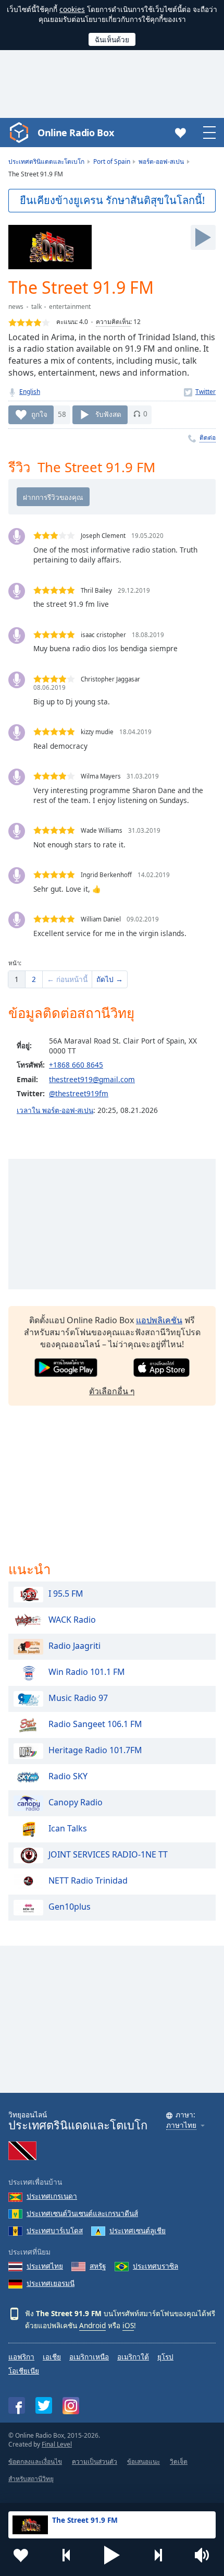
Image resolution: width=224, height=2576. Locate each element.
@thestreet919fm (79, 1093)
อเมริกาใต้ (133, 2357)
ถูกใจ (39, 414)
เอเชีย (52, 2357)
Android (92, 2325)
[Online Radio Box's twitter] (44, 2405)
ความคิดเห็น (113, 322)
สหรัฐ (98, 2266)
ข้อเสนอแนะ (144, 2461)
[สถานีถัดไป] (158, 2555)
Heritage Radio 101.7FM (95, 1751)
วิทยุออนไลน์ (78, 2121)
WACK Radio (72, 1620)
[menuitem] (17, 979)
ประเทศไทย (45, 2266)
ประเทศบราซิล (155, 2266)
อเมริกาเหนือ (89, 2357)
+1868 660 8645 (76, 1065)
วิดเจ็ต (179, 2461)
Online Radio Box (76, 133)
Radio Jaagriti (74, 1646)
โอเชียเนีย (24, 2371)
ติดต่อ (208, 438)
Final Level (57, 2444)
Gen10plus (70, 1907)
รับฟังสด (108, 414)
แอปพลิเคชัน (159, 1320)
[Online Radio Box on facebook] (17, 2405)
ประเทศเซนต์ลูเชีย (138, 2230)
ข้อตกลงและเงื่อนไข (35, 2461)
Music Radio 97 (78, 1698)
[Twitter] (200, 392)
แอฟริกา (21, 2357)
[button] (112, 2555)
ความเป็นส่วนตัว (95, 2461)
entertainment (70, 307)
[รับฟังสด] (203, 237)
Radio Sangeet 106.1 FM (95, 1724)
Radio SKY (68, 1777)
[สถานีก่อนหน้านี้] (67, 2555)
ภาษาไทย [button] (181, 2125)
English (30, 392)
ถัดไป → (110, 979)
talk (36, 307)
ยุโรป (165, 2357)
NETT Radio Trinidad (88, 1881)
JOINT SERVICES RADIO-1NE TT (108, 1855)
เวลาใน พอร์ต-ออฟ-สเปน (55, 1110)
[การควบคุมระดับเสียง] (203, 2555)
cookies (72, 9)
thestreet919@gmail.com (92, 1079)
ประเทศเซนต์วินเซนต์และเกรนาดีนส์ (82, 2213)
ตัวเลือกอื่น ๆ (112, 1391)
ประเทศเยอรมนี (51, 2283)
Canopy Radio (76, 1803)
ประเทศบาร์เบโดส (55, 2230)
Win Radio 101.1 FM (87, 1672)
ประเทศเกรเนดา (52, 2196)
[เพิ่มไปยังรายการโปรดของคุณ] (21, 2555)
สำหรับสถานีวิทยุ (31, 2479)
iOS (128, 2325)
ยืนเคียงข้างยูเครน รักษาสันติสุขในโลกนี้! (112, 200)
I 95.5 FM (66, 1594)
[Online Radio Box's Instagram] (71, 2406)
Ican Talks (68, 1829)
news (16, 307)
